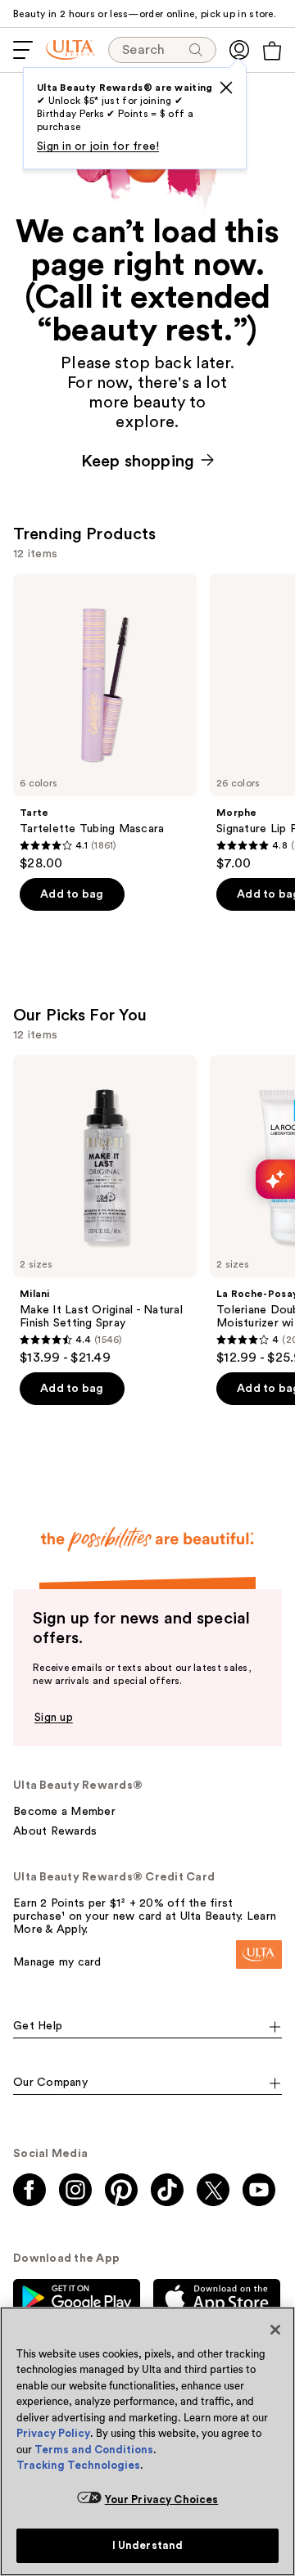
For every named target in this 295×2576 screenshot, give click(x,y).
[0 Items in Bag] (272, 51)
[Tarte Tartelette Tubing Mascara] (105, 723)
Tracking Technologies (78, 2465)
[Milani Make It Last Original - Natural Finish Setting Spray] (105, 1210)
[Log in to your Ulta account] (239, 50)
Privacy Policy (53, 2433)
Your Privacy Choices (162, 2499)
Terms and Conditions (94, 2450)
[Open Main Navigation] (23, 50)
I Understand (148, 2545)
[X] (226, 88)
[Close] (275, 2330)
